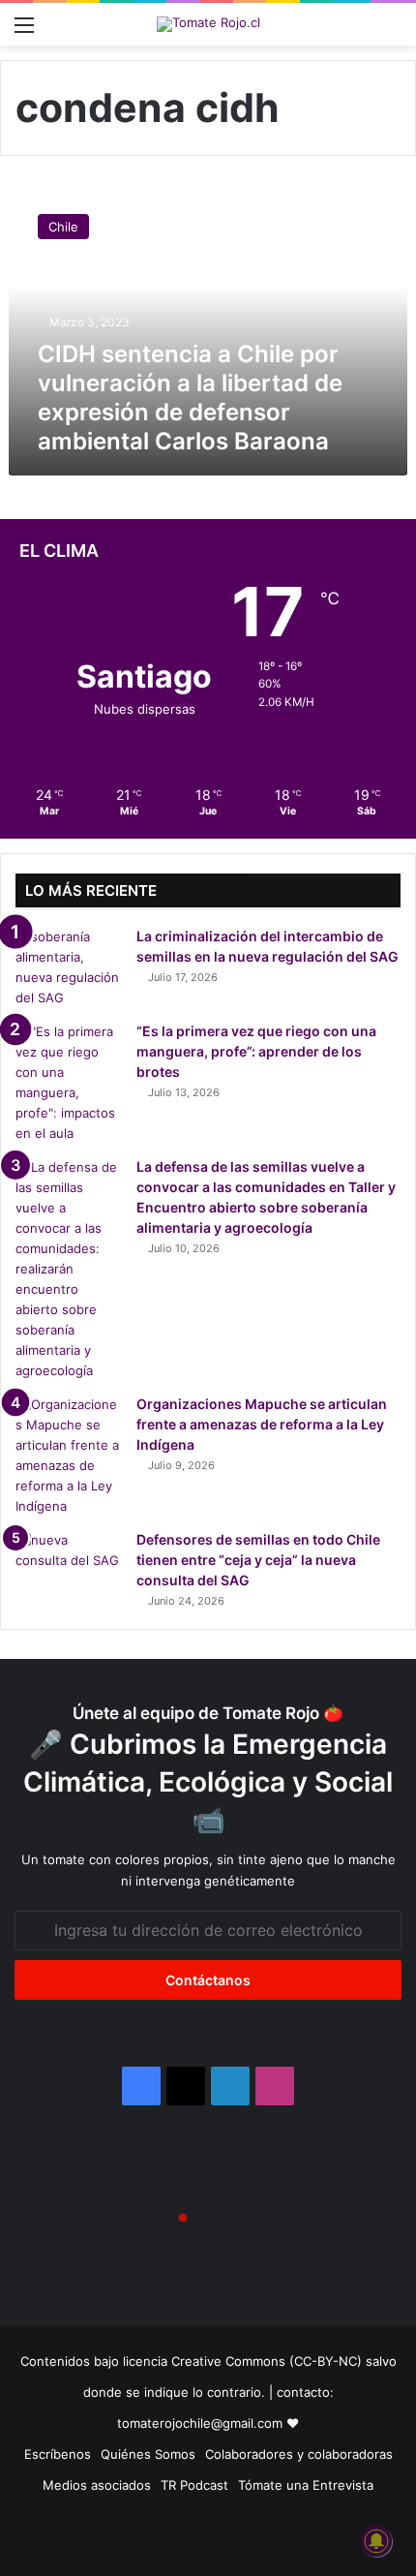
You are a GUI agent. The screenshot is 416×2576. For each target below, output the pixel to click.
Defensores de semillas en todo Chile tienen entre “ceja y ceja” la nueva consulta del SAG (258, 1560)
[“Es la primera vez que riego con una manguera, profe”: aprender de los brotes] (69, 1083)
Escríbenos (58, 2454)
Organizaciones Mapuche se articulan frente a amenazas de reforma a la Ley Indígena (262, 1424)
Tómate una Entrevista (306, 2485)
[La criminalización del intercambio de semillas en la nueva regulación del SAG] (69, 967)
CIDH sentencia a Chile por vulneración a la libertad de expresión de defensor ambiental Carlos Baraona (190, 398)
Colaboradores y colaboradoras (299, 2454)
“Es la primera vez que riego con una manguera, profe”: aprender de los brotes (256, 1051)
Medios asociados (97, 2485)
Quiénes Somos (148, 2454)
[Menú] (24, 31)
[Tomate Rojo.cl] (208, 24)
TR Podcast (194, 2485)
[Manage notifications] (376, 2541)
